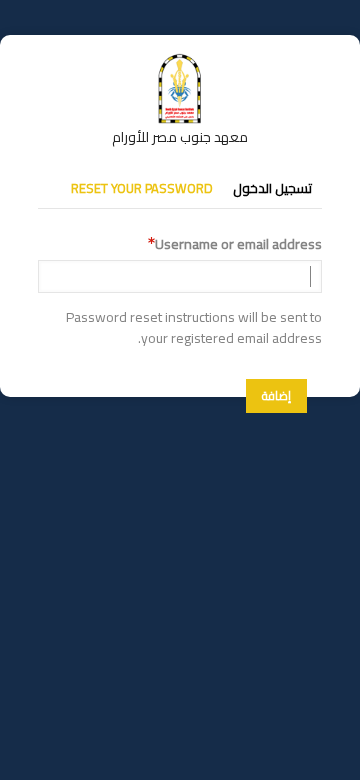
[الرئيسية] (180, 63)
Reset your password (142, 188)
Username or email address (238, 244)
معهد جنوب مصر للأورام (180, 137)
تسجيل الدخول (272, 188)
